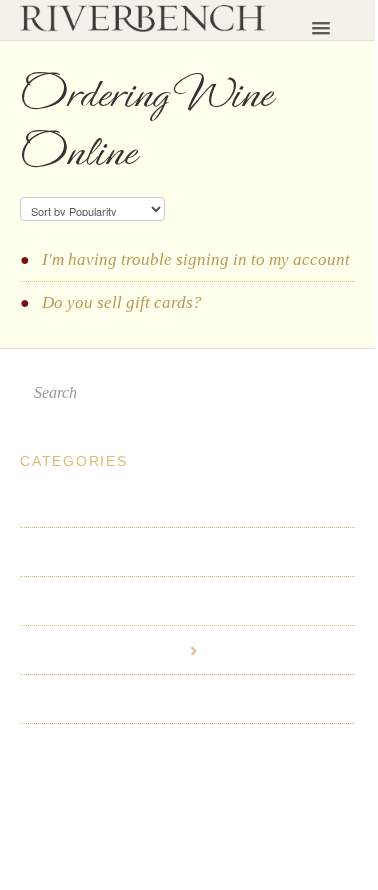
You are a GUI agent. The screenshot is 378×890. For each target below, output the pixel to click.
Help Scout (187, 821)
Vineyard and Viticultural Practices (148, 699)
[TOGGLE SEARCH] (334, 393)
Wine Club (58, 552)
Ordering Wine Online (103, 650)
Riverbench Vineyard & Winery (136, 803)
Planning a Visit (78, 503)
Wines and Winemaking (104, 601)
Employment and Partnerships (130, 748)
